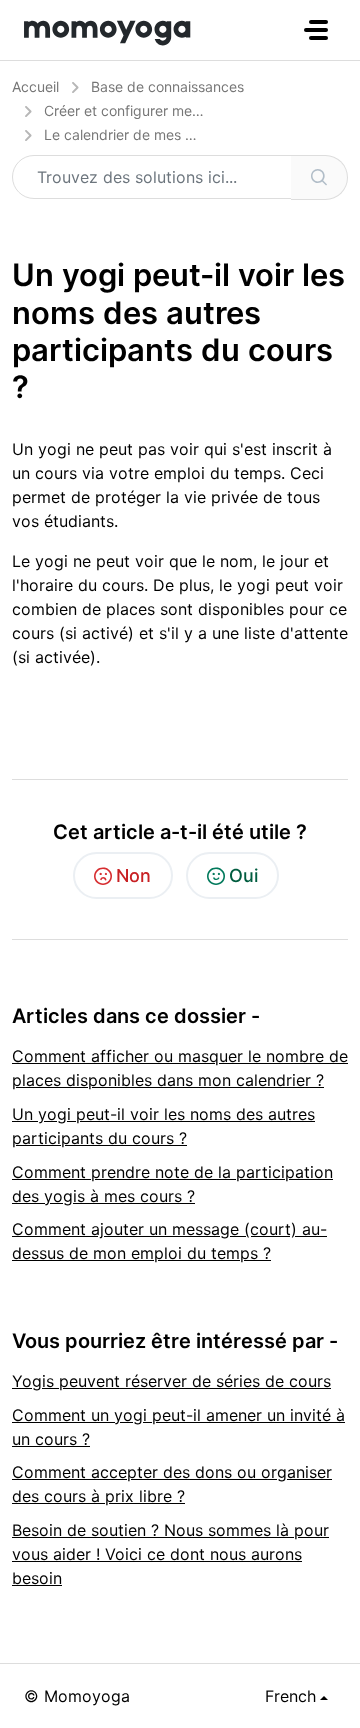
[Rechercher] (319, 177)
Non (133, 875)
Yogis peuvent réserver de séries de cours (171, 1381)
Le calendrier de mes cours (132, 134)
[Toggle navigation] (316, 30)
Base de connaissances (167, 86)
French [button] (290, 1696)
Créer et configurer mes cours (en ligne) (174, 110)
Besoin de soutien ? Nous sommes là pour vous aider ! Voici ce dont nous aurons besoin (170, 1554)
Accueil (35, 86)
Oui (243, 875)
